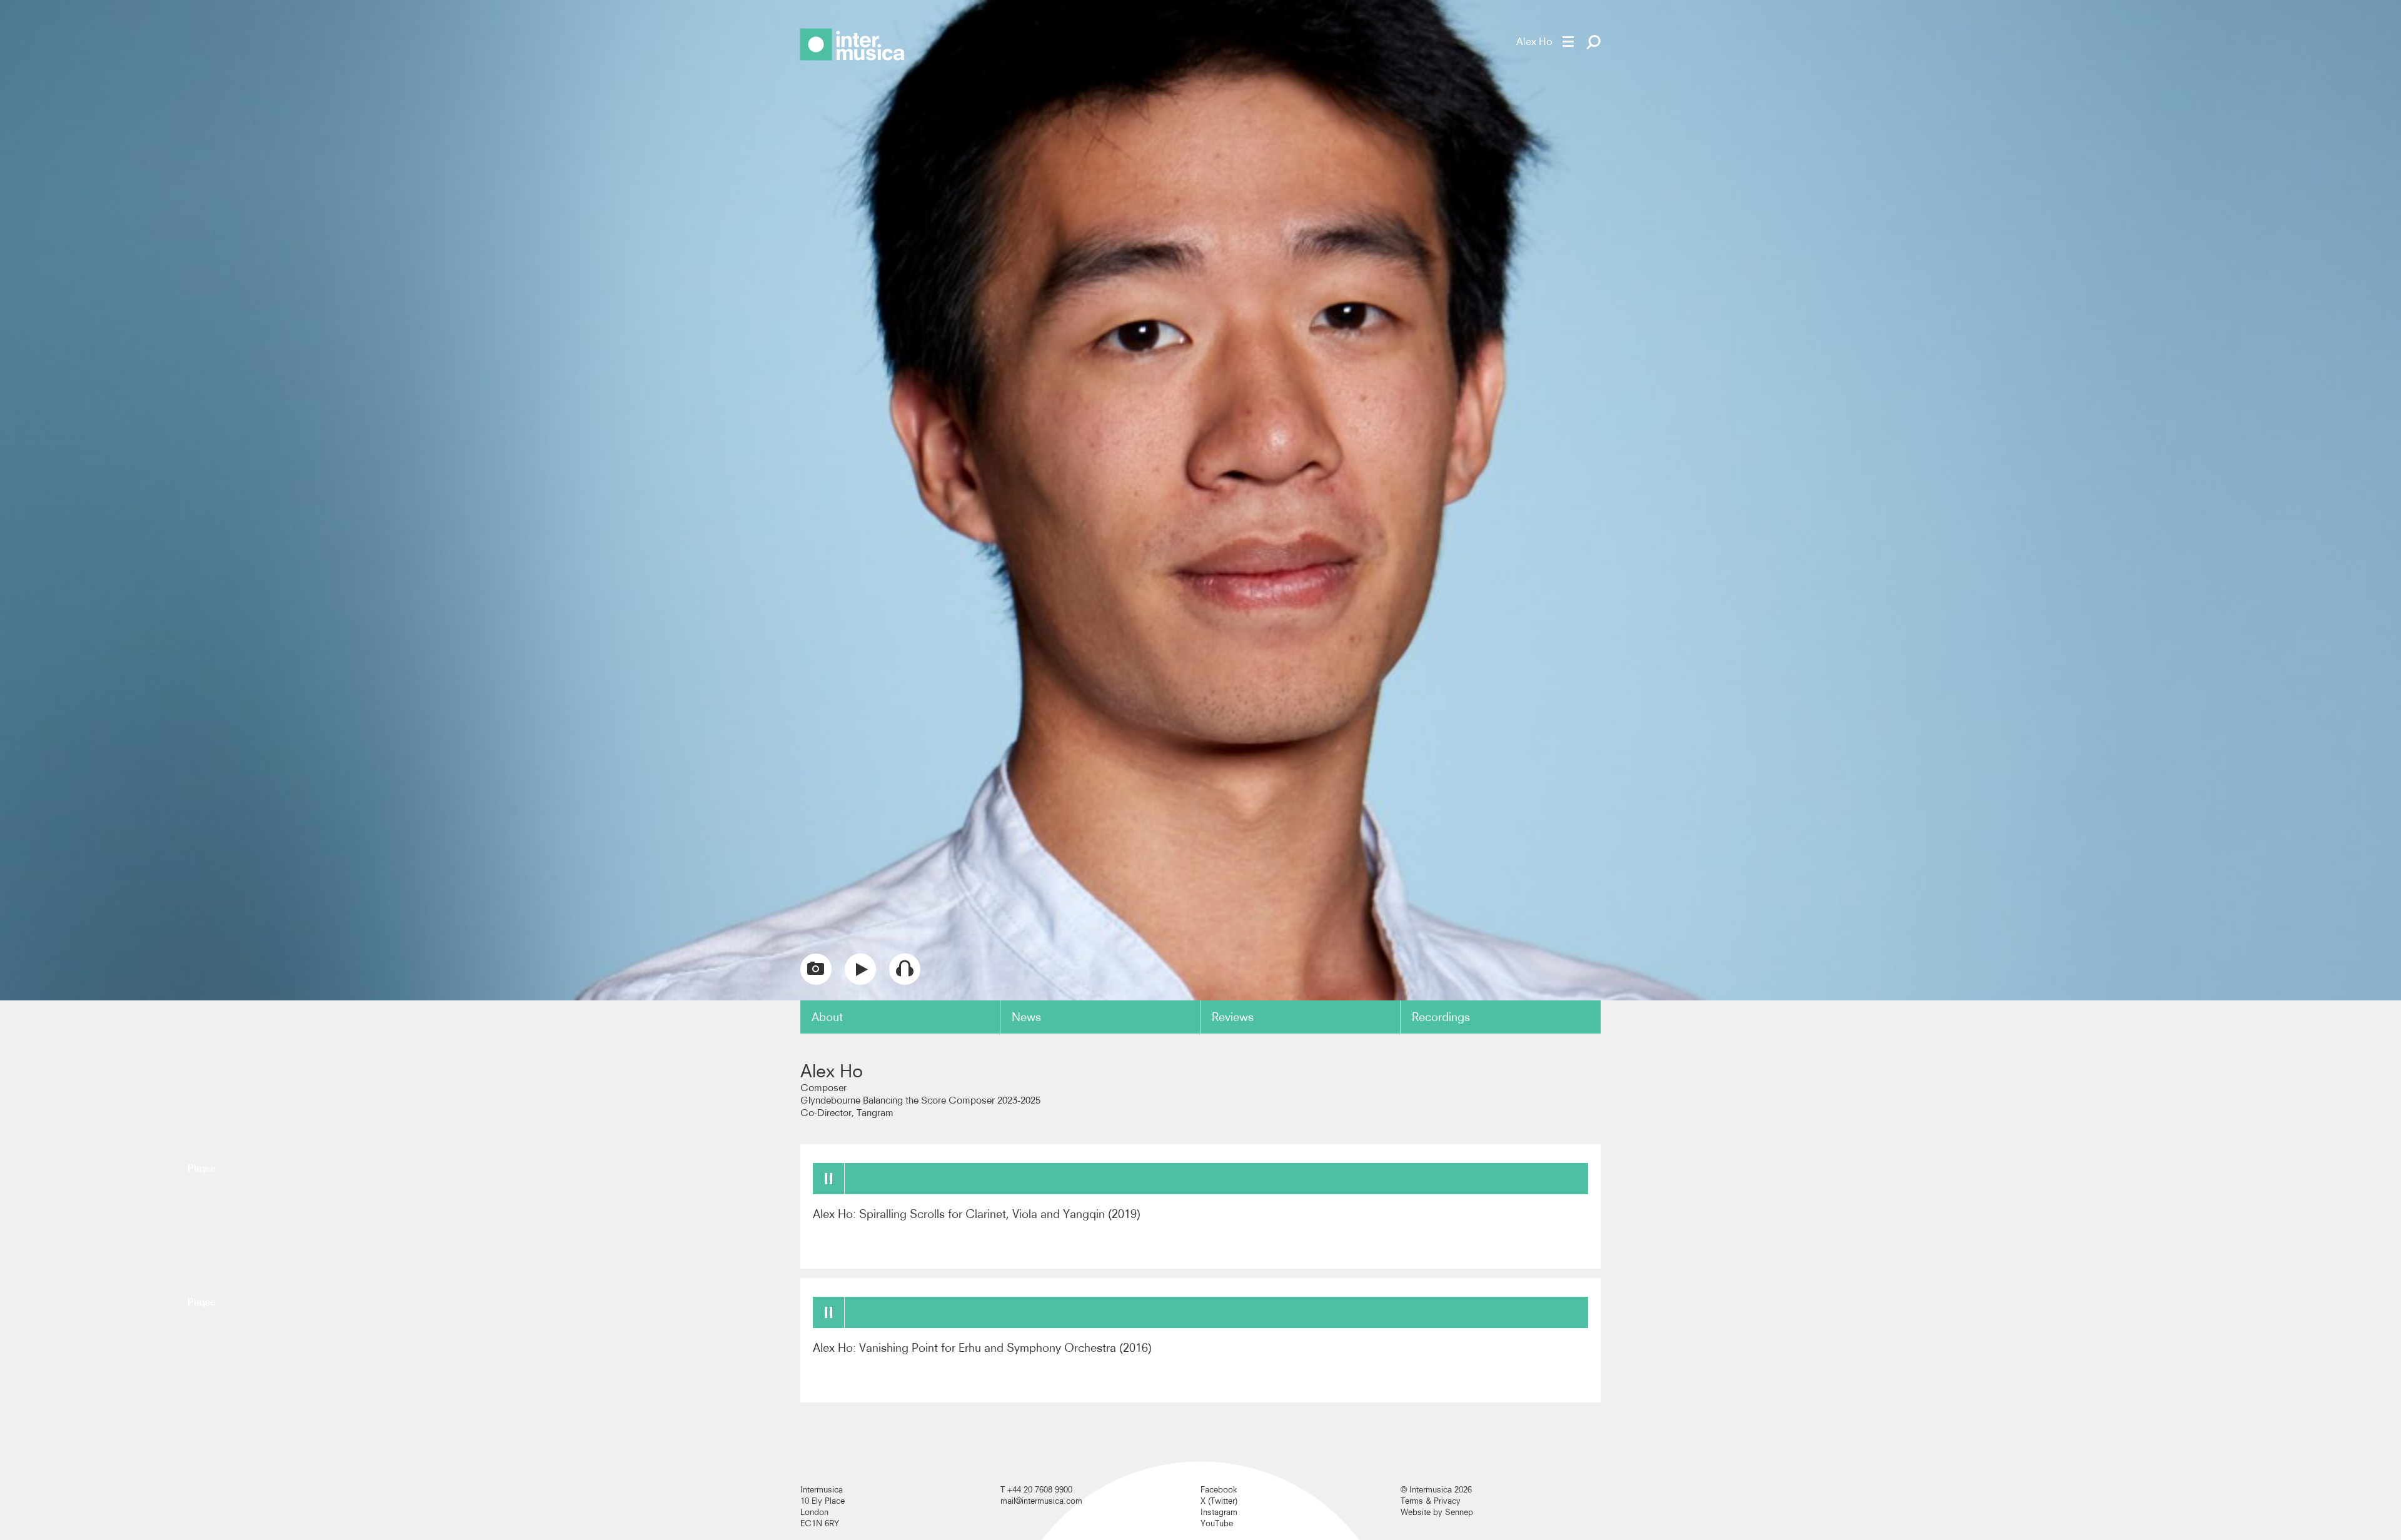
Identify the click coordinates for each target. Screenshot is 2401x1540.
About (827, 1017)
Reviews (1233, 1017)
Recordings (1441, 1017)
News (1026, 1017)
